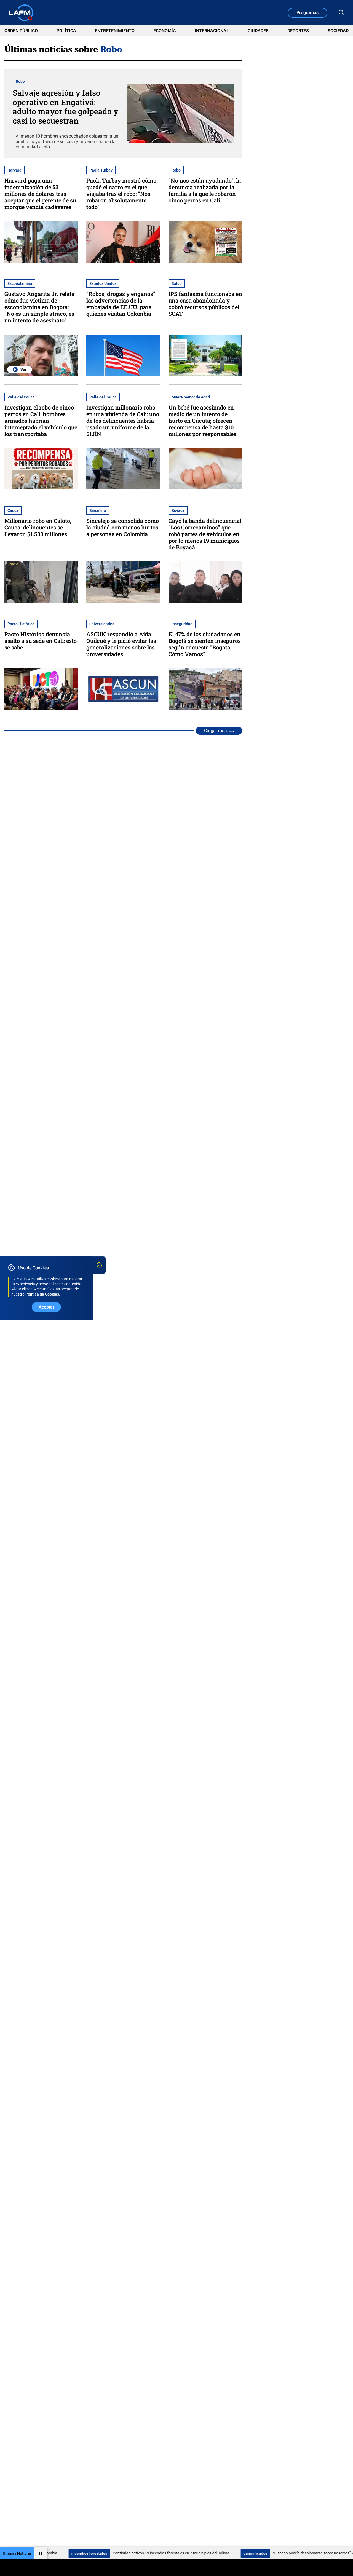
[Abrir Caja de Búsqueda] (341, 13)
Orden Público (21, 31)
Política (66, 31)
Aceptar (46, 1307)
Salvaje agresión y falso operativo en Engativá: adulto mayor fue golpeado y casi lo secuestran (65, 107)
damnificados (198, 2553)
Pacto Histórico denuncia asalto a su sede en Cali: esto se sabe (41, 641)
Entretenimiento (115, 31)
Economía (165, 31)
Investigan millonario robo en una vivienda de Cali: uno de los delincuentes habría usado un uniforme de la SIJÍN (123, 421)
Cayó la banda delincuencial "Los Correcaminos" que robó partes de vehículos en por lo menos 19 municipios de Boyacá (205, 534)
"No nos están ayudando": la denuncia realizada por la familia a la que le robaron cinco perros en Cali (205, 190)
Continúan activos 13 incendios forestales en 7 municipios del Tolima (113, 2553)
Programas (307, 13)
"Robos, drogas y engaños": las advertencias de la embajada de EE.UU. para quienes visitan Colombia (121, 304)
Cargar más (215, 731)
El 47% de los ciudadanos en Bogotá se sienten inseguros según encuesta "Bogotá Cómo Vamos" (205, 644)
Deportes (298, 31)
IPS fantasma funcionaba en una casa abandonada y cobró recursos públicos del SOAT (205, 304)
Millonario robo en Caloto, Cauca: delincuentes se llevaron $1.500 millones (38, 527)
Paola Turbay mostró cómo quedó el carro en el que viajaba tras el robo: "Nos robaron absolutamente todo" (121, 194)
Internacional (212, 31)
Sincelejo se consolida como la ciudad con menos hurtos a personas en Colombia (123, 527)
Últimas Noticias (17, 2553)
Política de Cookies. (43, 1294)
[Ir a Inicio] (21, 13)
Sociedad (338, 31)
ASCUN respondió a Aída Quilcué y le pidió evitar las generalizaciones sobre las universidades (121, 644)
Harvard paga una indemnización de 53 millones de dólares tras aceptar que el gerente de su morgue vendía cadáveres (40, 194)
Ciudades (258, 31)
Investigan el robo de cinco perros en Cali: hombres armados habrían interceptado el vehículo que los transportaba (41, 421)
